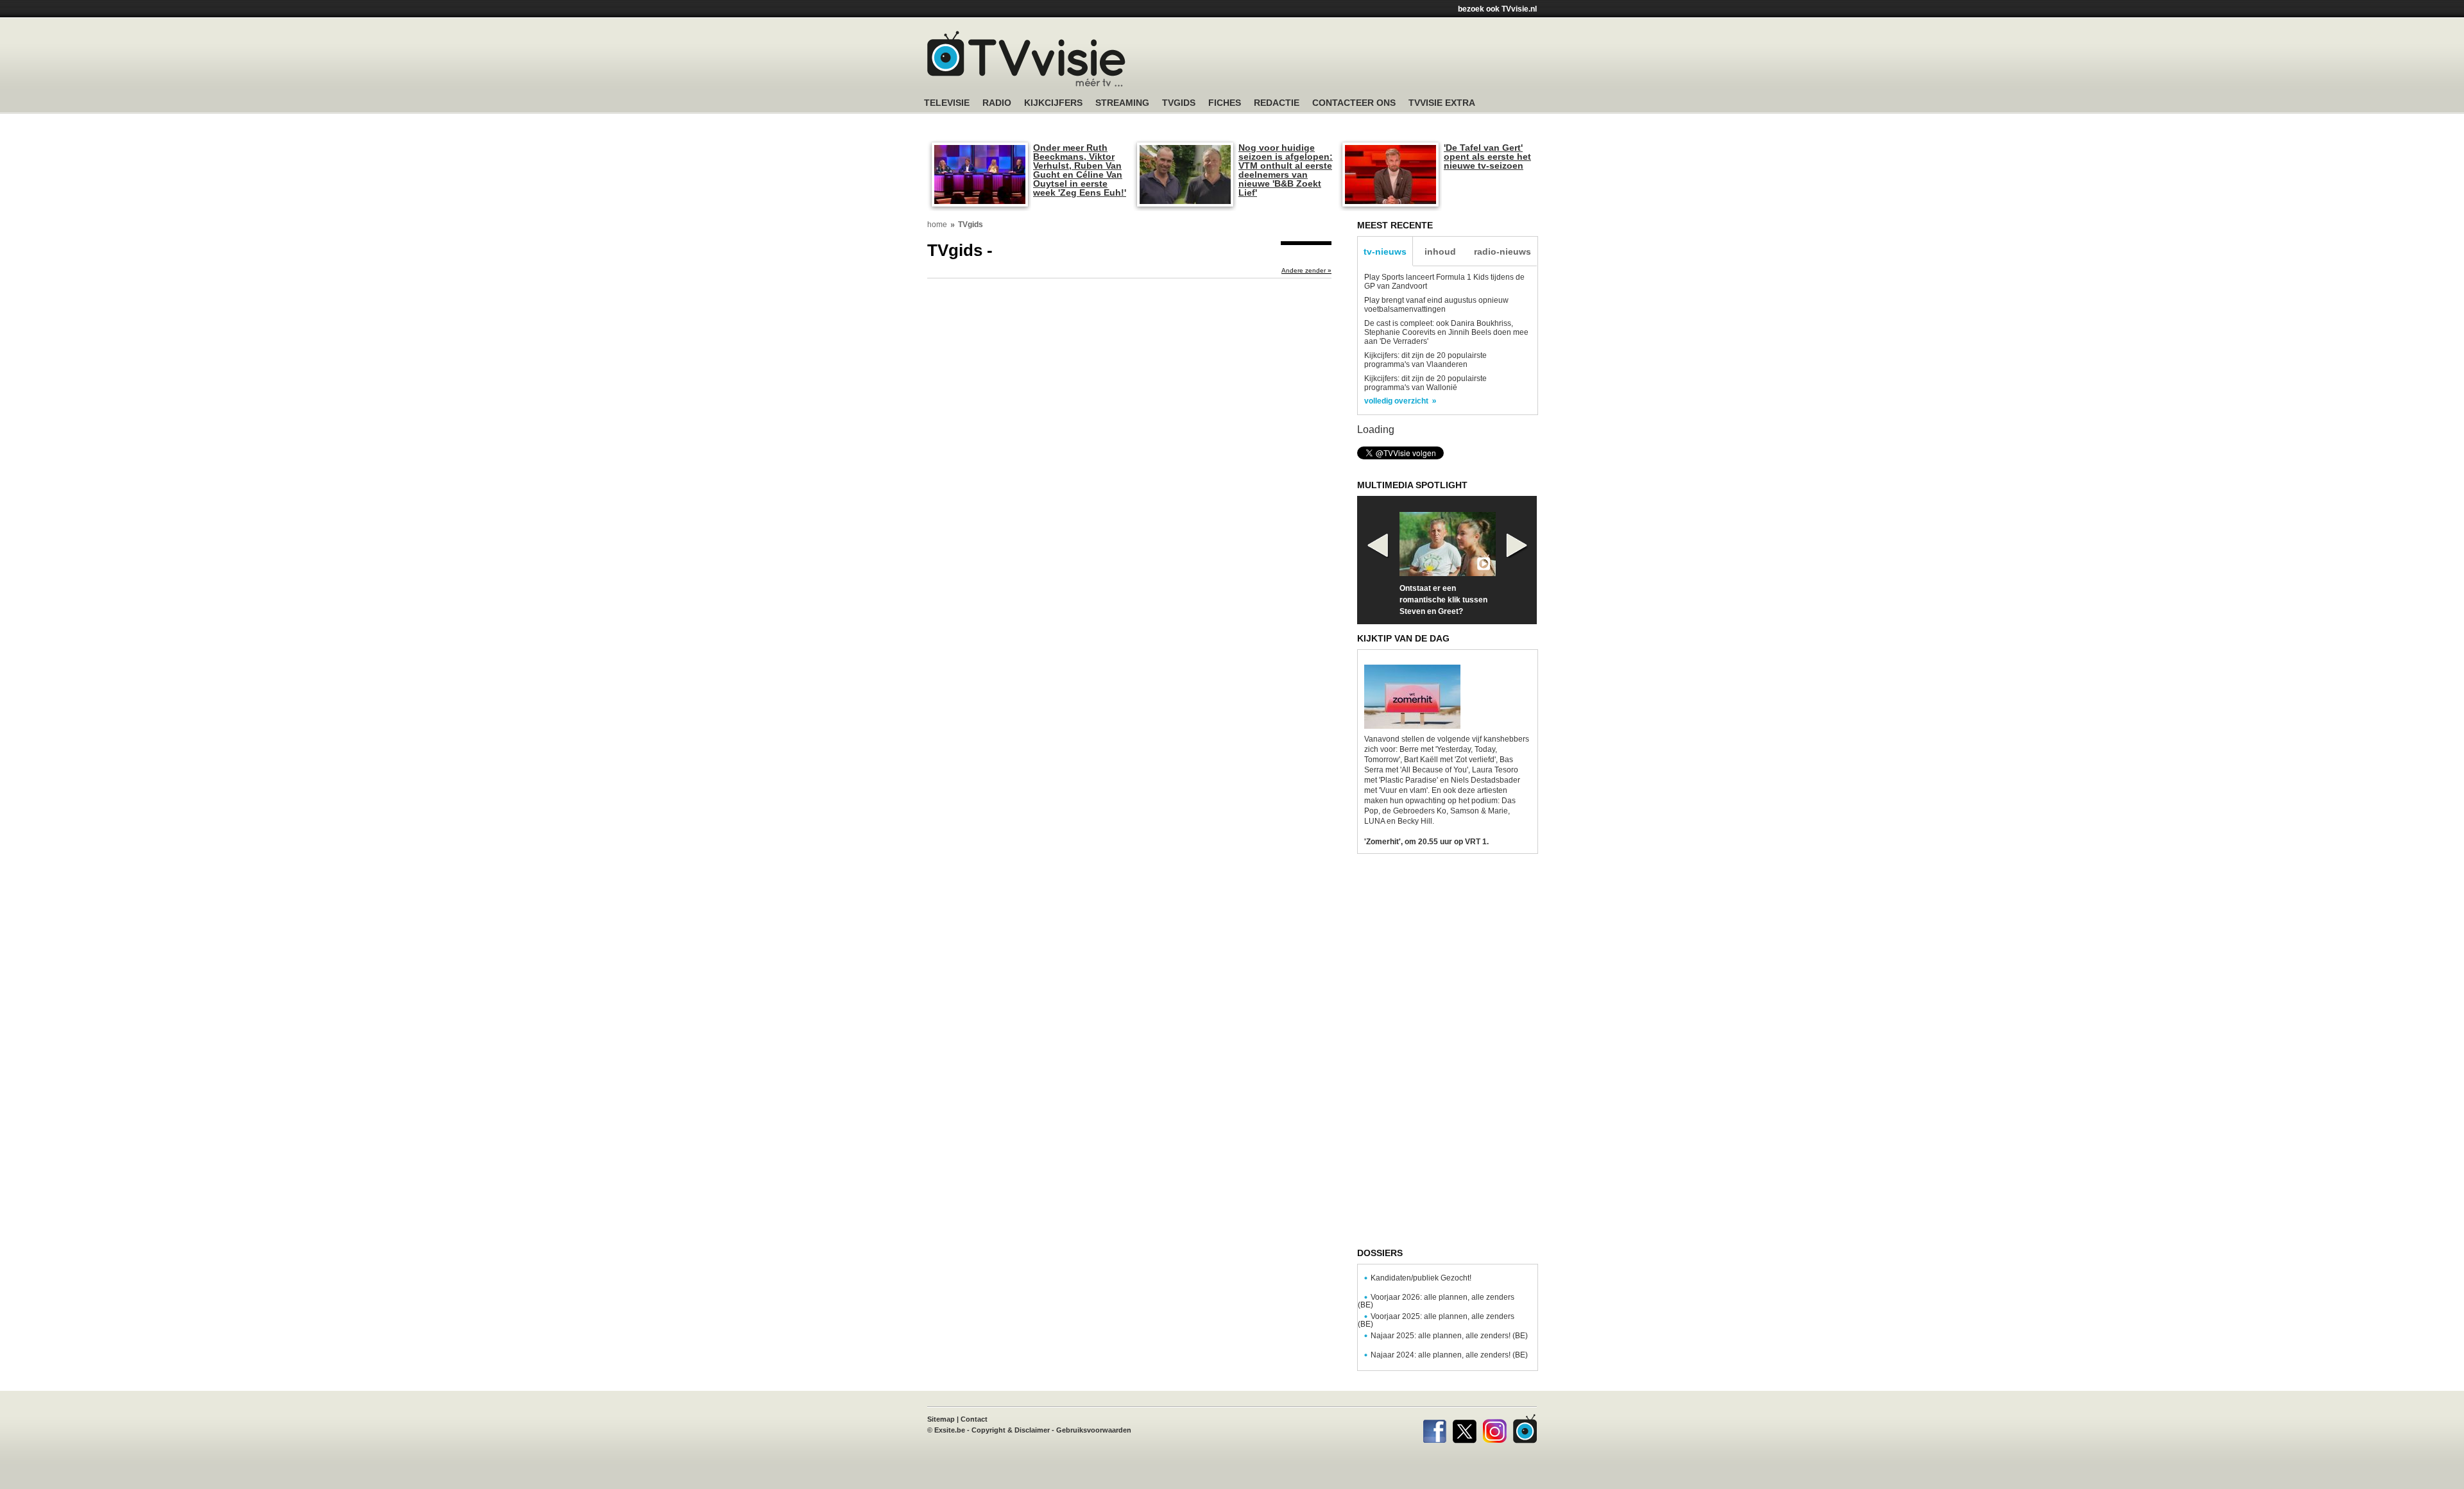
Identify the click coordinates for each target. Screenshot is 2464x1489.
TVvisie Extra (1442, 103)
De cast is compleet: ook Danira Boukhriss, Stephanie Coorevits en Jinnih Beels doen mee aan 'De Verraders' (1446, 332)
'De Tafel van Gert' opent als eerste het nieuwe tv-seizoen (1487, 157)
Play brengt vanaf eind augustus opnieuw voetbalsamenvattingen (1436, 305)
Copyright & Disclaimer (1011, 1430)
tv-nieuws (1385, 251)
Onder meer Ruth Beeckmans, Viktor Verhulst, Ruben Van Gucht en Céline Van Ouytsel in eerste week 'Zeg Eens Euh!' (1080, 170)
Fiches (1225, 103)
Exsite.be (950, 1430)
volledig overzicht (1396, 401)
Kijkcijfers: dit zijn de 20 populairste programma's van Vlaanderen (1425, 360)
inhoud (1440, 251)
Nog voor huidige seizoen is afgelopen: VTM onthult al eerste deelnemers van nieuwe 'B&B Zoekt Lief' (1286, 170)
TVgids (1179, 103)
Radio (997, 103)
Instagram (1495, 1429)
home (937, 225)
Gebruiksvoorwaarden (1094, 1430)
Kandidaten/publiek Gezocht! (1421, 1278)
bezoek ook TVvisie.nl (1497, 9)
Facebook (1434, 1429)
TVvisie (1525, 1429)
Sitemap (941, 1419)
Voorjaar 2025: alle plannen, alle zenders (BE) (1436, 1320)
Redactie (1277, 103)
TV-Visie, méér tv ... (1026, 59)
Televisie (947, 103)
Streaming (1122, 103)
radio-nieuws (1502, 251)
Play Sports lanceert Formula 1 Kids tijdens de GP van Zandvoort (1444, 282)
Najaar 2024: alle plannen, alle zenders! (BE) (1449, 1355)
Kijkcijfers (1053, 103)
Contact (974, 1419)
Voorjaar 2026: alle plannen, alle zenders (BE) (1436, 1301)
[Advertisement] (1354, 61)
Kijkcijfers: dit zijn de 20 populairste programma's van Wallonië (1425, 383)
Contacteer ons (1354, 103)
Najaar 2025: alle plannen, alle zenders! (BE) (1449, 1336)
